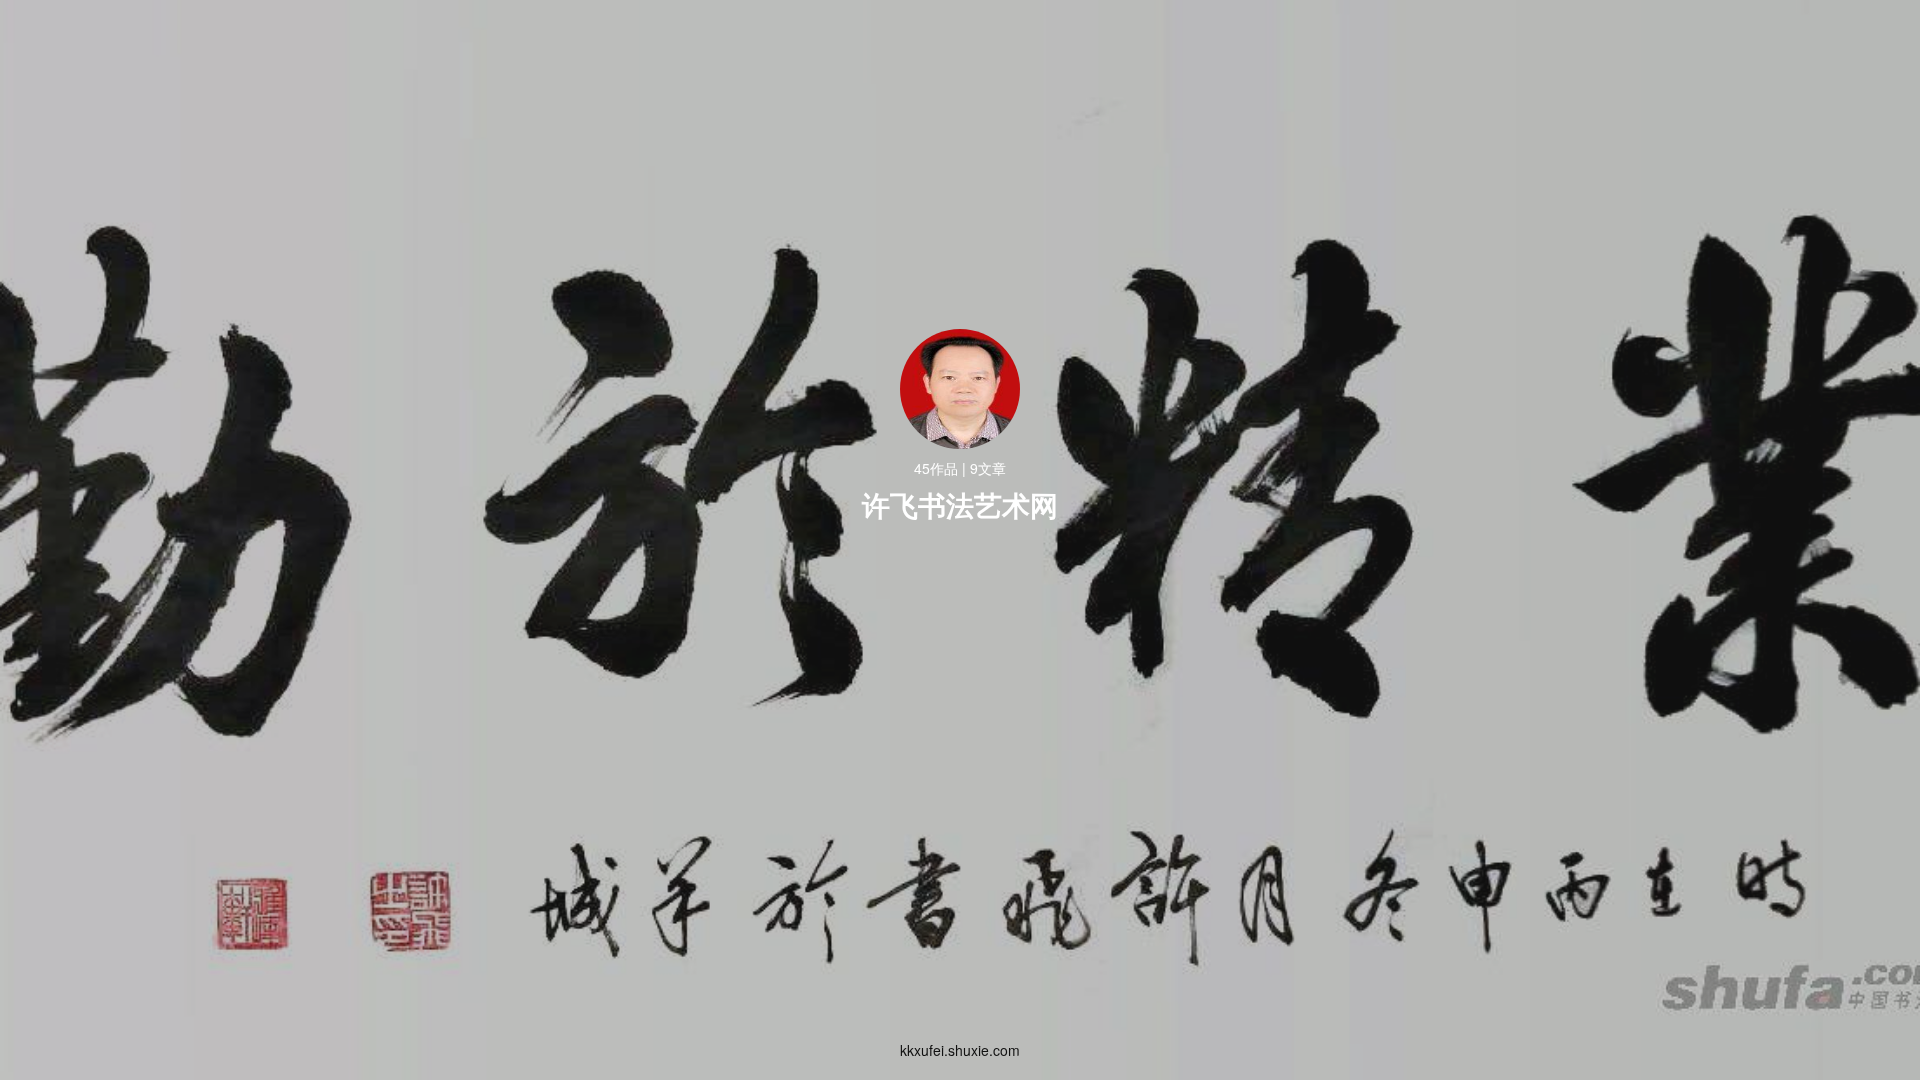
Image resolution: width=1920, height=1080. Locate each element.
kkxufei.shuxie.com (960, 1050)
